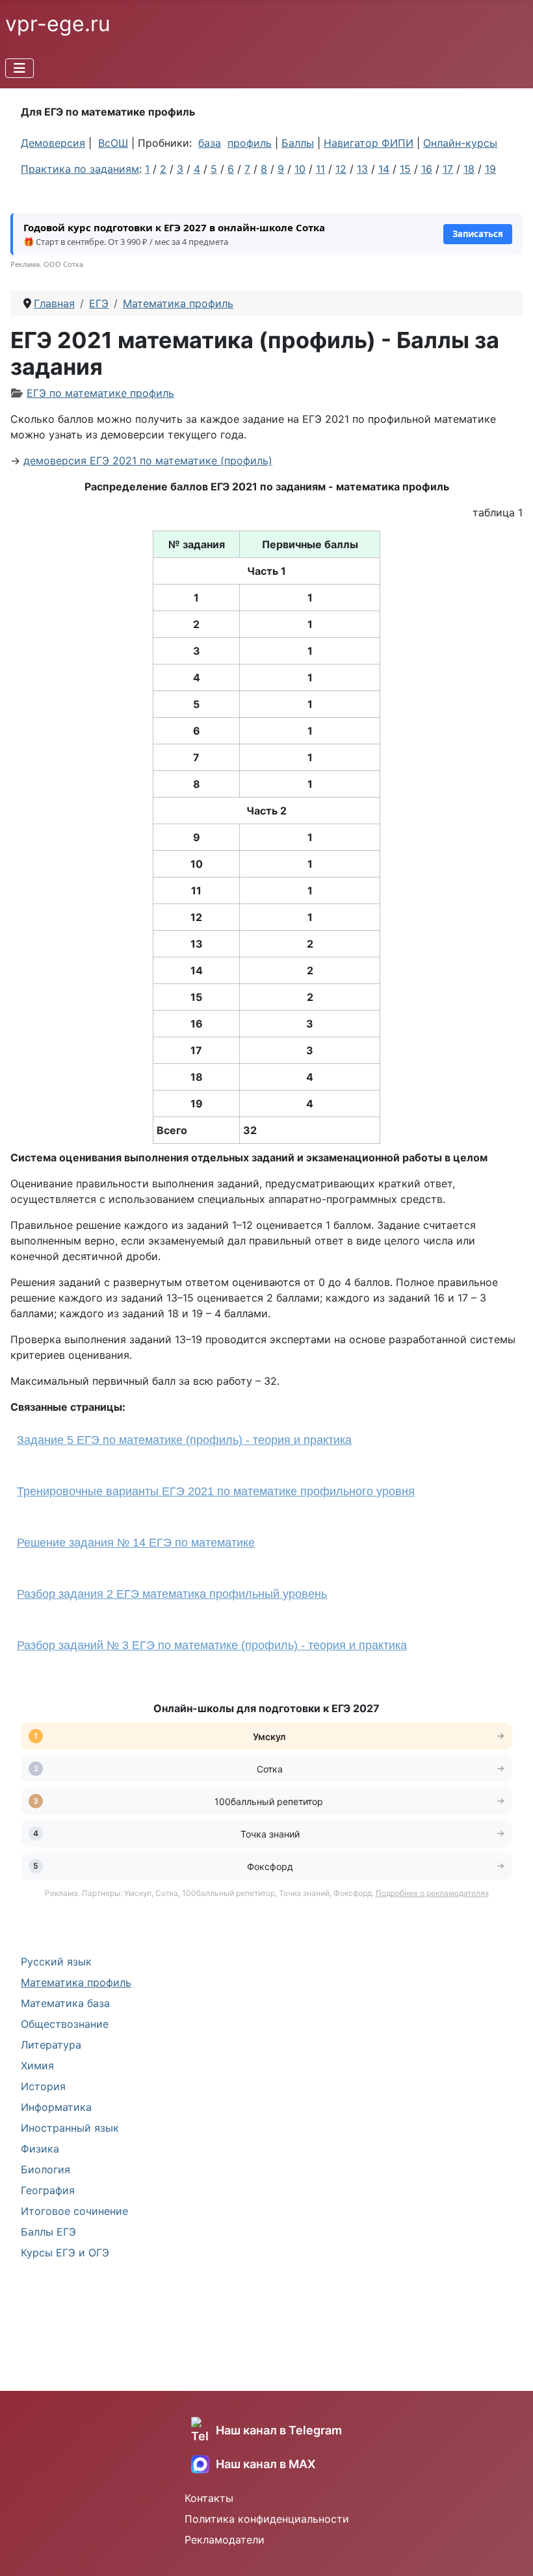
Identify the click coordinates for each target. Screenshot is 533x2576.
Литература (51, 2045)
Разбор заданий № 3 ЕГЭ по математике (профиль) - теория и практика (212, 1645)
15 (405, 169)
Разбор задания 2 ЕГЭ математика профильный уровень (172, 1594)
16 (427, 169)
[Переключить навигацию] (19, 68)
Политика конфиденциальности (267, 2519)
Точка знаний (270, 1834)
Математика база (65, 2003)
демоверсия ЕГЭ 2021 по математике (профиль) (148, 461)
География (48, 2190)
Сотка (270, 1769)
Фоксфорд (270, 1866)
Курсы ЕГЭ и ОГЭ (65, 2253)
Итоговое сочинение (74, 2211)
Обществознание (65, 2024)
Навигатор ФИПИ (369, 143)
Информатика (56, 2107)
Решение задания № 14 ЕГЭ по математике (136, 1543)
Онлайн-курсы (460, 143)
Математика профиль (76, 1982)
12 (341, 169)
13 (362, 169)
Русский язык (56, 1962)
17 (448, 169)
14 (384, 169)
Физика (40, 2149)
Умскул (270, 1736)
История (43, 2086)
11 (320, 169)
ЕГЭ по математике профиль (100, 393)
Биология (45, 2169)
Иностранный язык (70, 2128)
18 (469, 169)
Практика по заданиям (80, 169)
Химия (37, 2065)
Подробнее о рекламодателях (432, 1893)
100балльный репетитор (270, 1801)
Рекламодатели (225, 2540)
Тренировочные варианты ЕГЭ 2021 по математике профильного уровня (216, 1491)
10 (300, 169)
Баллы (298, 143)
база (210, 143)
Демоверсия (53, 143)
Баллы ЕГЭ (48, 2232)
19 (490, 169)
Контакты (209, 2498)
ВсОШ (113, 143)
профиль (250, 143)
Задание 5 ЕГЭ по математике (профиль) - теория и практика (184, 1440)
